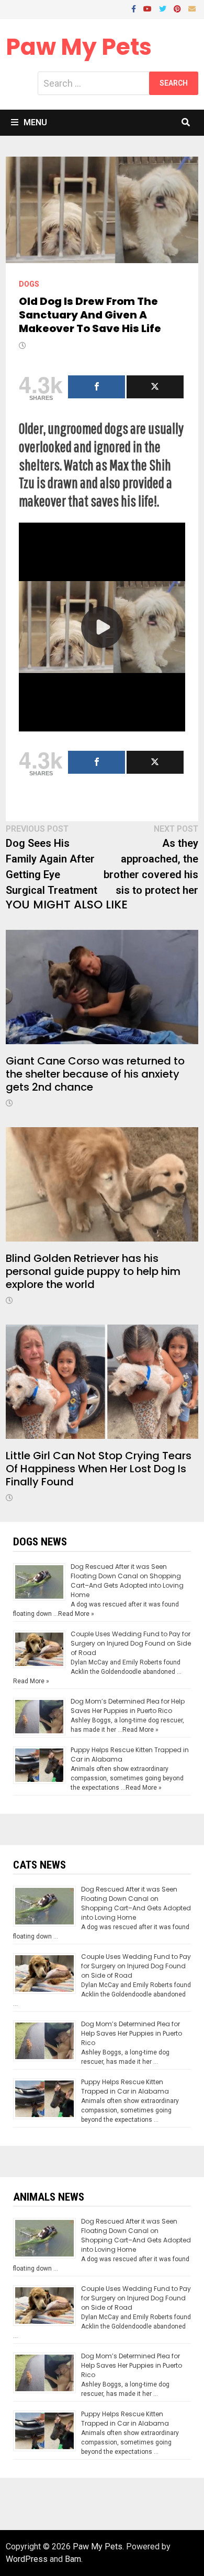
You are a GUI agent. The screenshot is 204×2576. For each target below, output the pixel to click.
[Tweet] (155, 387)
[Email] (192, 8)
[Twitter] (164, 8)
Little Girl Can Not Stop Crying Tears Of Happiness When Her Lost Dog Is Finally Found (99, 1469)
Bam (73, 2559)
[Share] (97, 387)
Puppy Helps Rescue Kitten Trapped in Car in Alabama (125, 2087)
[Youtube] (149, 8)
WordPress (27, 2559)
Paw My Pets (79, 47)
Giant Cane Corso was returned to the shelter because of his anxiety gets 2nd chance (95, 1074)
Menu (35, 122)
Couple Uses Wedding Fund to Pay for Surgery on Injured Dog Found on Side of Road (131, 1643)
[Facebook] (135, 8)
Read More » (76, 1614)
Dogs (29, 284)
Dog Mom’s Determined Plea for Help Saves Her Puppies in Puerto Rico (128, 1706)
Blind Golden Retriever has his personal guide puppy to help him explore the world (93, 1271)
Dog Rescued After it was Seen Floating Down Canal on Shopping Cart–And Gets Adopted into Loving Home (127, 1581)
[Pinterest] (178, 8)
